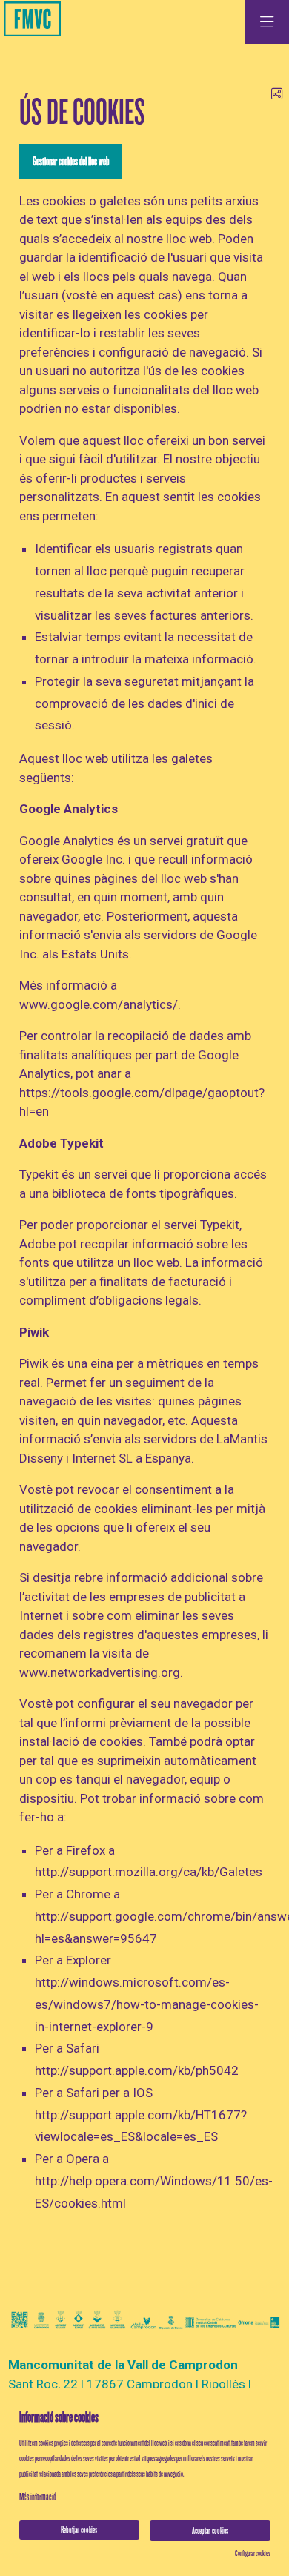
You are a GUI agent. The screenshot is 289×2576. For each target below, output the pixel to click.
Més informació (38, 2497)
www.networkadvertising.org (100, 1672)
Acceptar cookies (210, 2530)
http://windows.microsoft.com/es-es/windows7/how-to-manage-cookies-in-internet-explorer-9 (147, 2004)
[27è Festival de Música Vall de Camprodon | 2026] (30, 22)
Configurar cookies (253, 2553)
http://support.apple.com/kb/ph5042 (137, 2070)
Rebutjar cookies (79, 2530)
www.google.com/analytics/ (99, 1004)
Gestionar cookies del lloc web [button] (71, 161)
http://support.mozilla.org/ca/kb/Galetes (149, 1872)
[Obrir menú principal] (267, 22)
